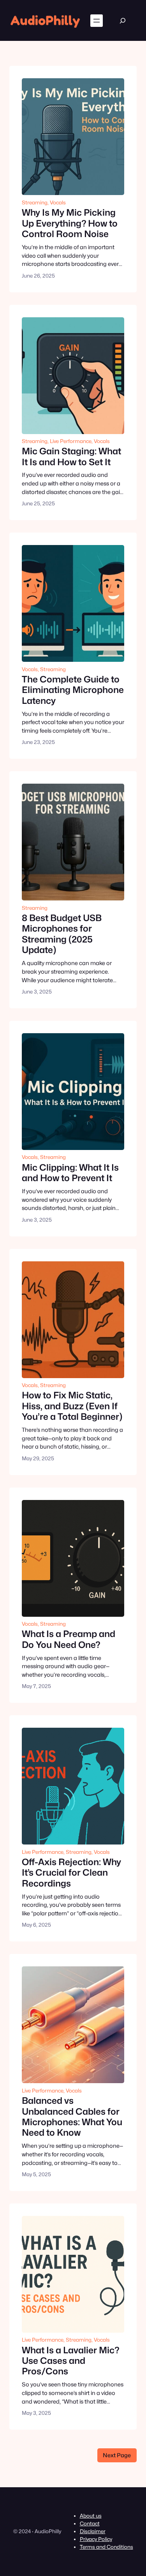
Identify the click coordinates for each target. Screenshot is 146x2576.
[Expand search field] (122, 20)
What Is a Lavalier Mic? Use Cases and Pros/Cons (70, 2361)
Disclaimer (93, 2531)
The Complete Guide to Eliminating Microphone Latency (73, 690)
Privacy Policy (96, 2539)
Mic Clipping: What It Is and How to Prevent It (70, 1173)
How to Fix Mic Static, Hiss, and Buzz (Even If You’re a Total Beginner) (72, 1406)
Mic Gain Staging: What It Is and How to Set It (71, 456)
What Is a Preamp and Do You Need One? (69, 1639)
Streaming (35, 202)
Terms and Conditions (106, 2547)
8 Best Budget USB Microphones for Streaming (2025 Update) (62, 934)
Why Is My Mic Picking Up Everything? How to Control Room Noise (70, 223)
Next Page (117, 2455)
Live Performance (71, 441)
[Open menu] (97, 21)
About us (91, 2516)
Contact (90, 2523)
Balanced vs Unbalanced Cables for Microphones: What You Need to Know (72, 2116)
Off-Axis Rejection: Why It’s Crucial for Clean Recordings (71, 1873)
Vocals (58, 202)
